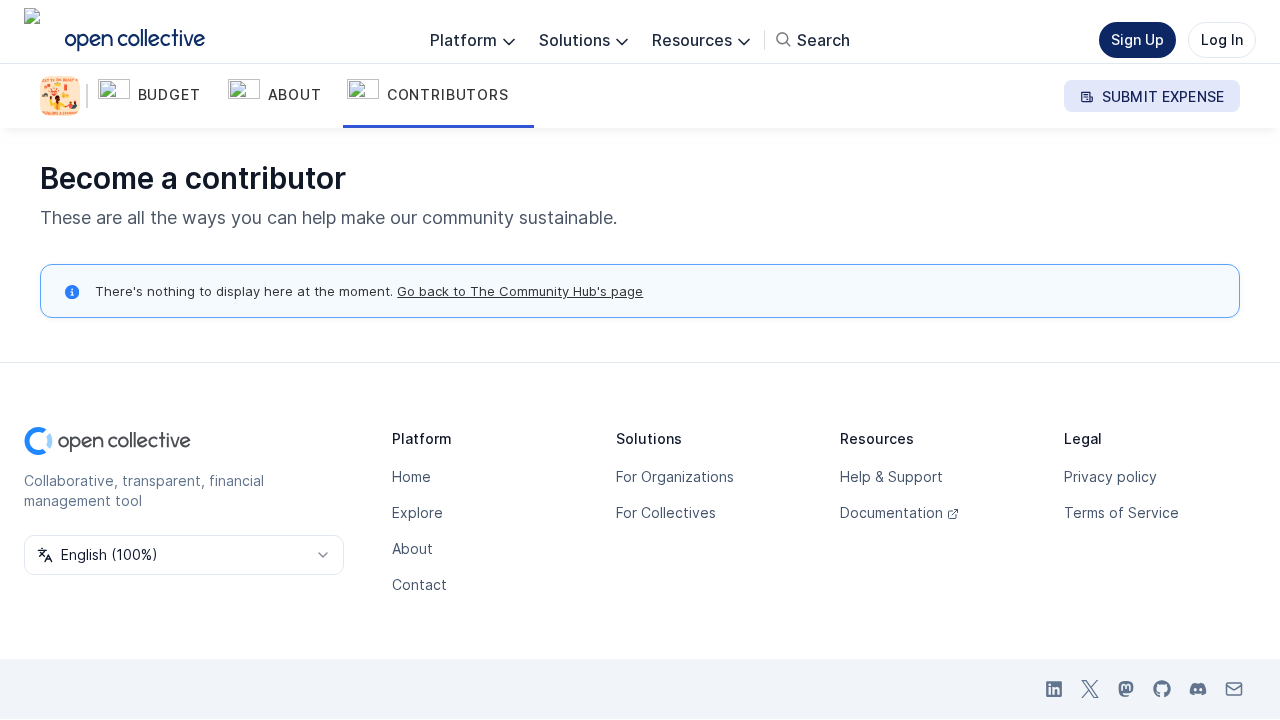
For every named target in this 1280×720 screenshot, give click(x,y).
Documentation (891, 512)
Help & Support (891, 476)
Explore (417, 512)
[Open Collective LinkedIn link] (1054, 689)
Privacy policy (1110, 476)
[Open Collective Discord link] (1198, 689)
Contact (419, 584)
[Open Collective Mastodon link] (1126, 689)
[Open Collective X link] (1090, 689)
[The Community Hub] (64, 96)
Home (411, 476)
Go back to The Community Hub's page (520, 291)
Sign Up (1137, 39)
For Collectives (666, 512)
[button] (159, 96)
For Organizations (675, 476)
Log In (1222, 39)
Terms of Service (1121, 512)
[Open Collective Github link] (1162, 689)
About (412, 548)
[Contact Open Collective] (1234, 689)
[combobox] (184, 555)
